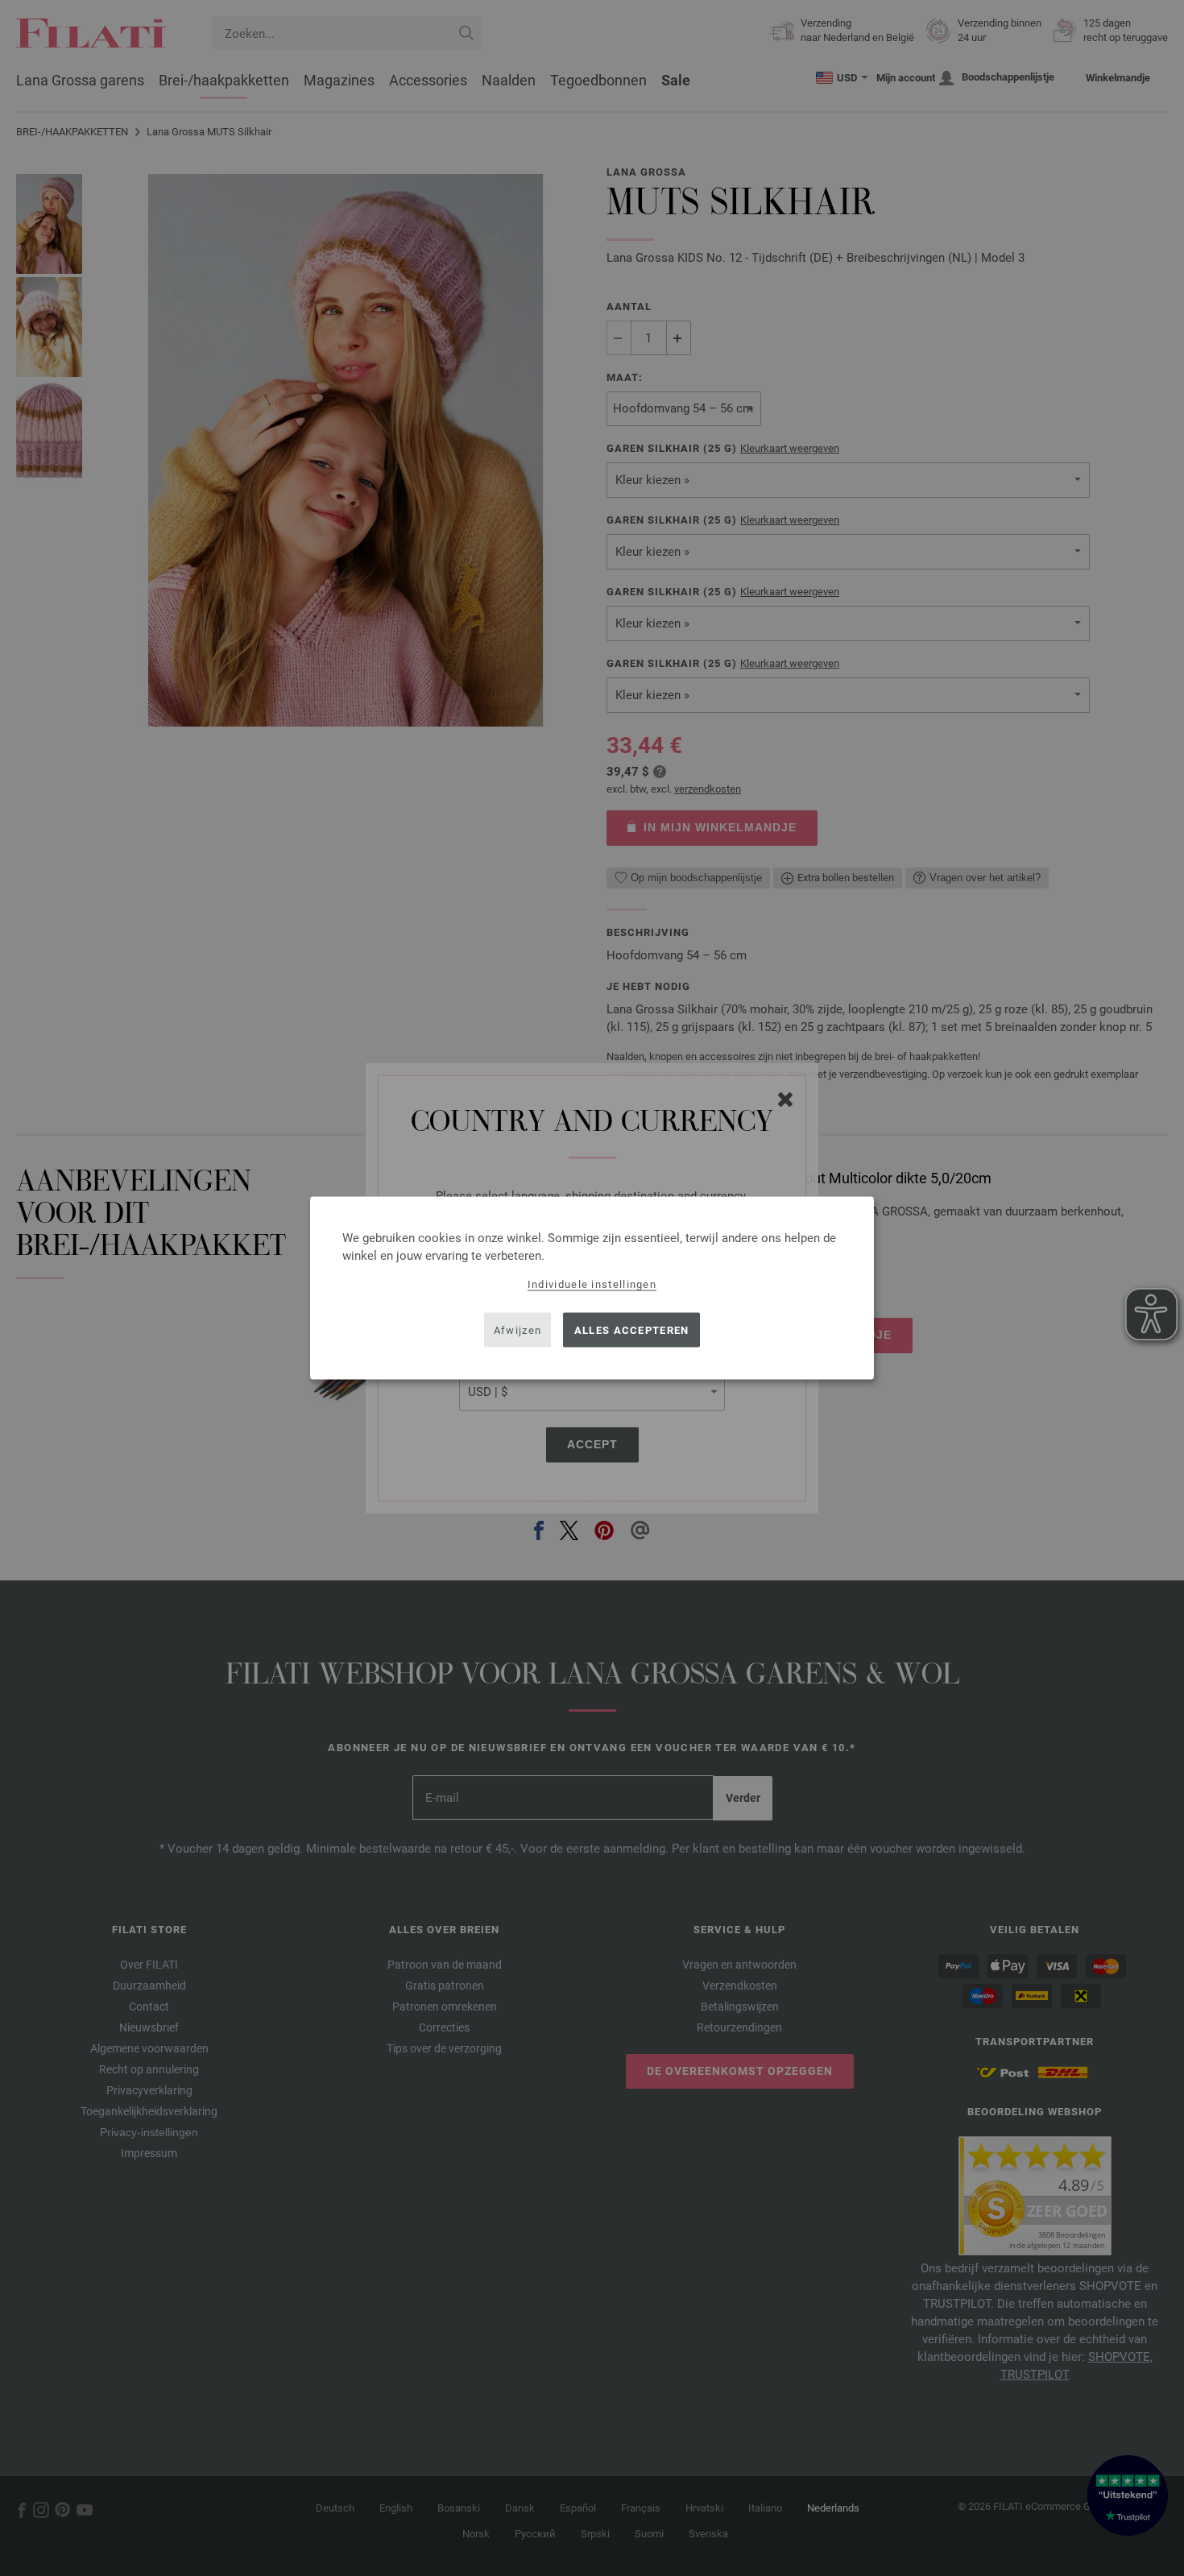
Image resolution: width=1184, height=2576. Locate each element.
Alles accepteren (632, 1329)
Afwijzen (517, 1329)
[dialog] (592, 1288)
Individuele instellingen (592, 1284)
